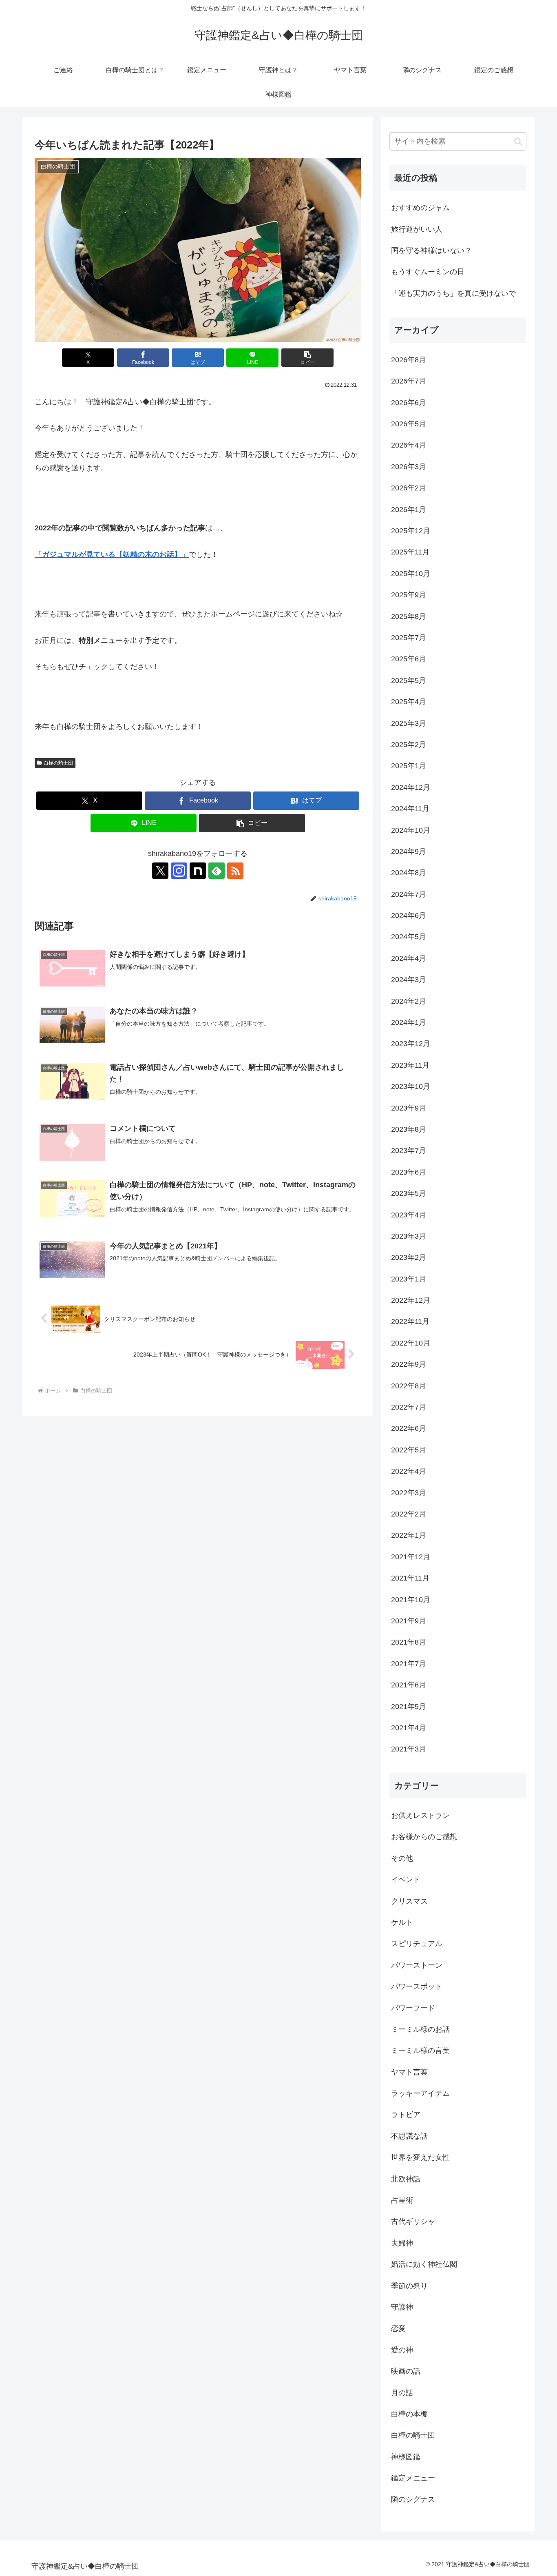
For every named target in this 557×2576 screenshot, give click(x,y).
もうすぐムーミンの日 (428, 272)
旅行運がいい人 (417, 229)
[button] (307, 358)
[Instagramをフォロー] (179, 871)
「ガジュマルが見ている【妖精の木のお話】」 (112, 554)
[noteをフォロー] (198, 871)
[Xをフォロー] (160, 871)
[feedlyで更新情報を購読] (217, 871)
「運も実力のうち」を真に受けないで (453, 293)
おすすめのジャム (420, 208)
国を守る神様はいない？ (431, 251)
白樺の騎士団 (58, 763)
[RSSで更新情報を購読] (235, 871)
